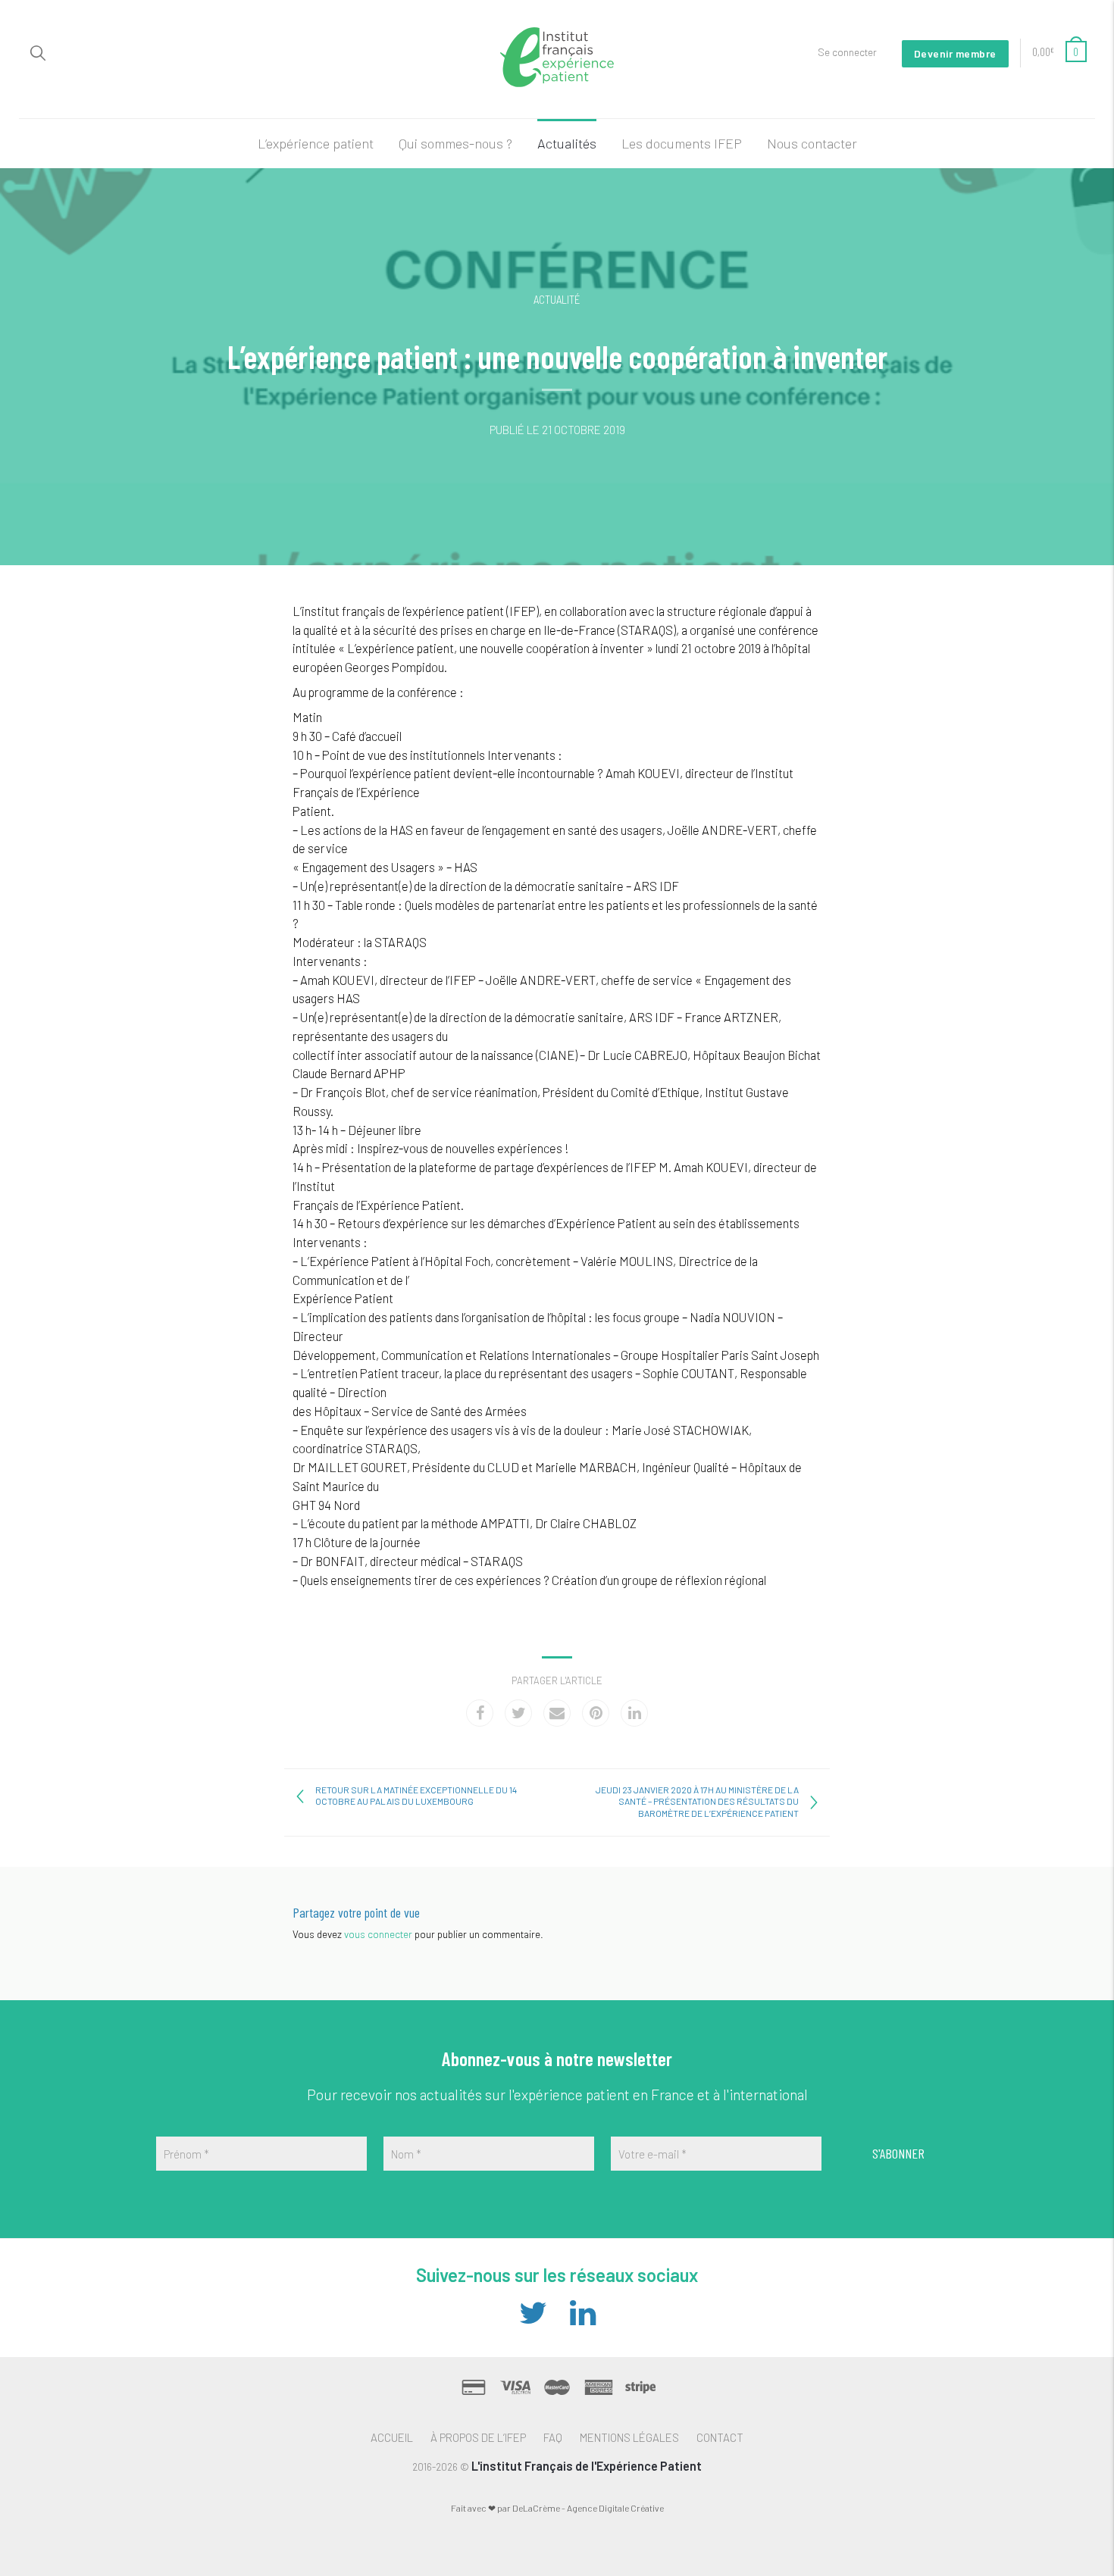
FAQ (553, 2437)
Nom (406, 2154)
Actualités (567, 143)
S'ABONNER (898, 2153)
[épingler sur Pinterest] (596, 1713)
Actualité (557, 299)
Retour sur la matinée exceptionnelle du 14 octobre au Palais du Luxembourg (416, 1796)
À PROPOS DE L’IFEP (478, 2437)
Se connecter (847, 52)
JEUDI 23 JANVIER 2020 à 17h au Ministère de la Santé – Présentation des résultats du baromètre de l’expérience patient (697, 1801)
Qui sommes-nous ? (455, 143)
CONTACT (720, 2437)
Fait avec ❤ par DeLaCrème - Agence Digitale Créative (557, 2508)
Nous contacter (812, 143)
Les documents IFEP (682, 143)
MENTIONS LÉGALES (629, 2437)
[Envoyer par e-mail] (557, 1713)
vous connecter (378, 1934)
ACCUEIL (392, 2437)
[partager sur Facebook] (480, 1713)
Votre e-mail (652, 2154)
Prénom (186, 2154)
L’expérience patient (316, 143)
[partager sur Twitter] (518, 1713)
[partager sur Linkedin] (634, 1713)
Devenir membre (955, 53)
